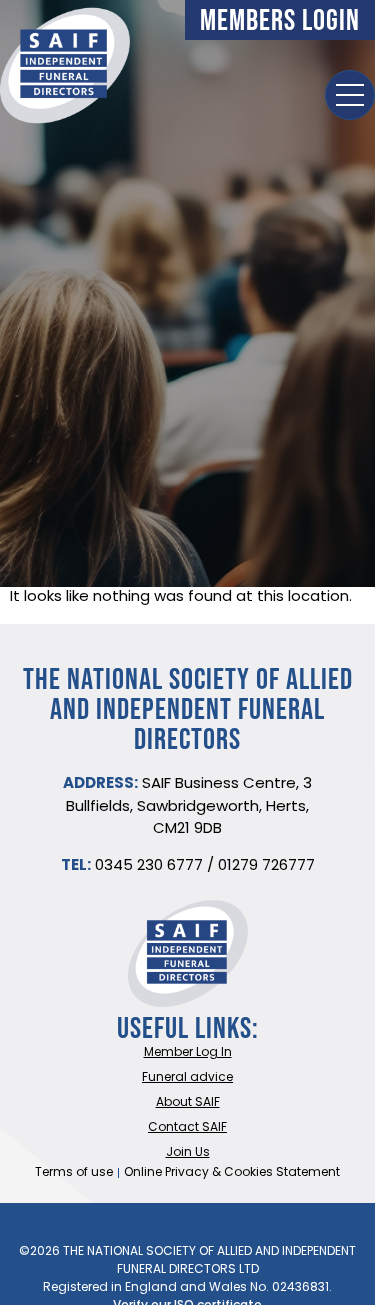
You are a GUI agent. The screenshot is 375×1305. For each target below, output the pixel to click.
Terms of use (74, 1173)
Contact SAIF (187, 1128)
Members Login (280, 19)
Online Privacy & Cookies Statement (232, 1173)
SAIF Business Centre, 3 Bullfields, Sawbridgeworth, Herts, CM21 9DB (189, 807)
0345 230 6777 (149, 866)
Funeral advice (187, 1078)
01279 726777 (266, 866)
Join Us (188, 1153)
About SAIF (188, 1103)
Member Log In (188, 1053)
